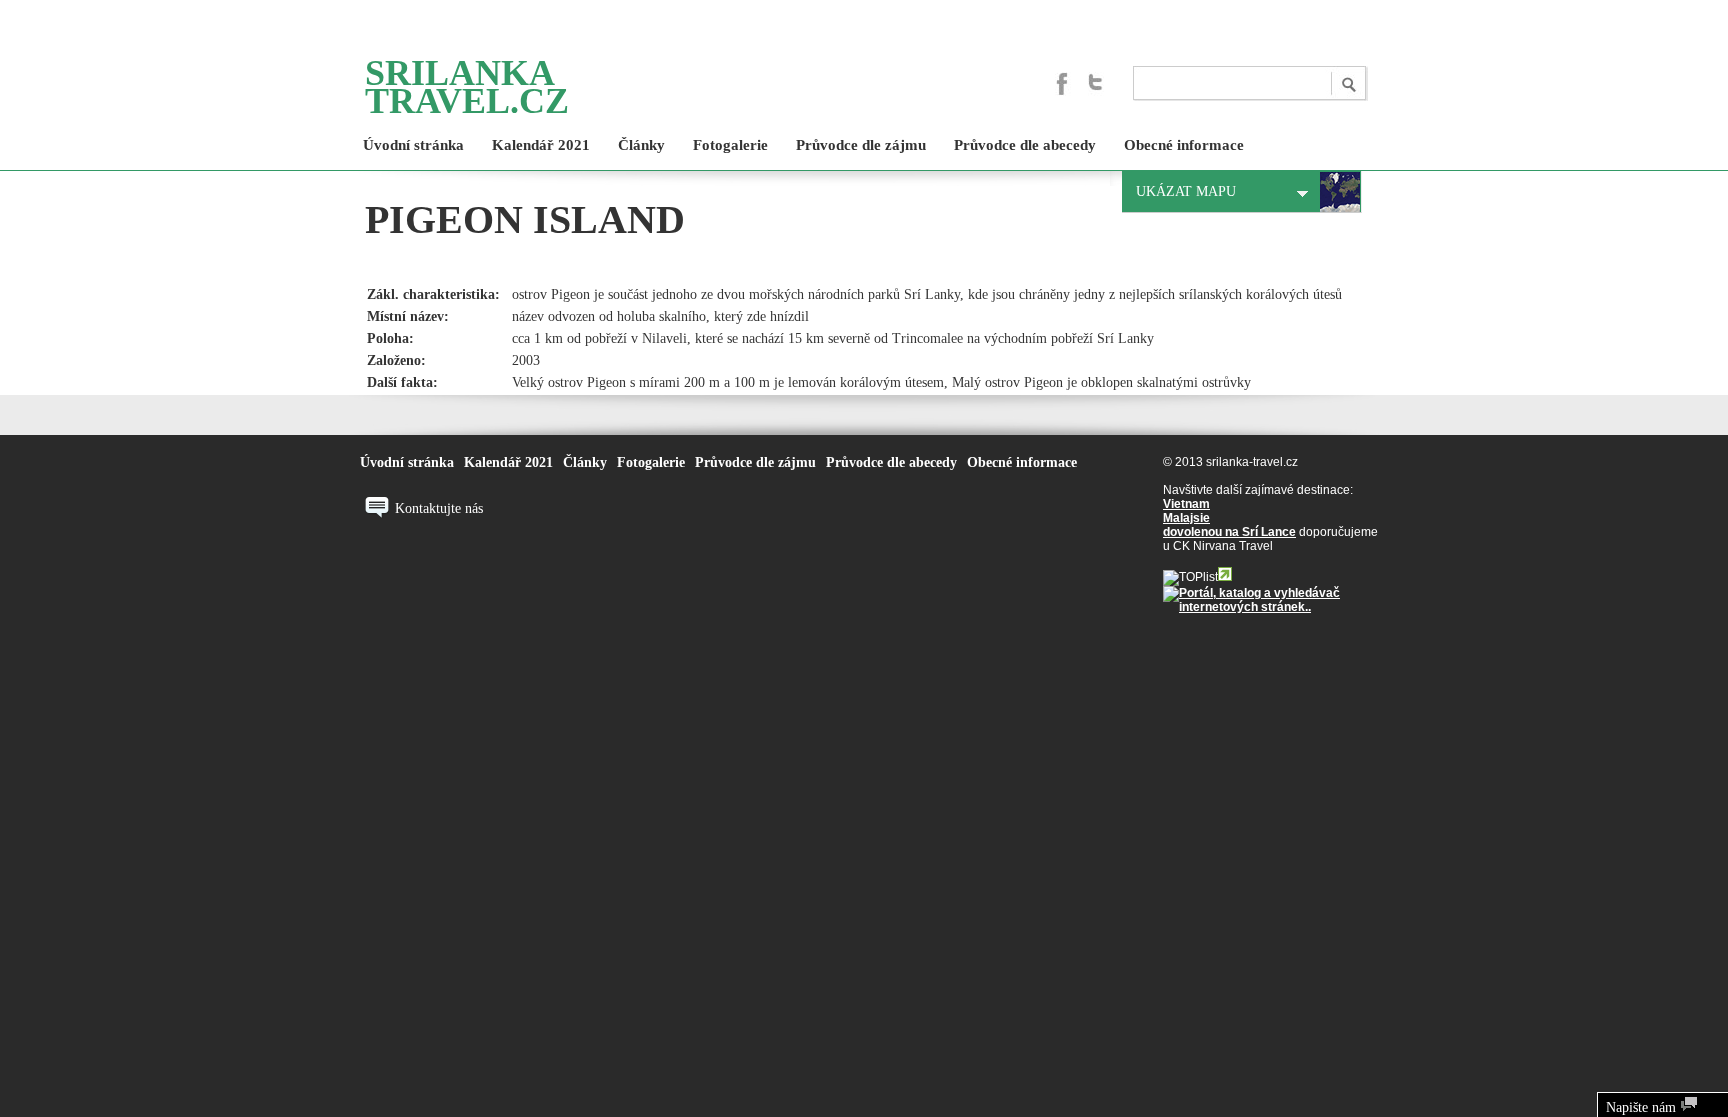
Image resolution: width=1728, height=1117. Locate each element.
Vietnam (1186, 504)
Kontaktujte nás (439, 508)
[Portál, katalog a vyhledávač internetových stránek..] (1271, 607)
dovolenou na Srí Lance (1229, 532)
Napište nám (1643, 1107)
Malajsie (1186, 518)
